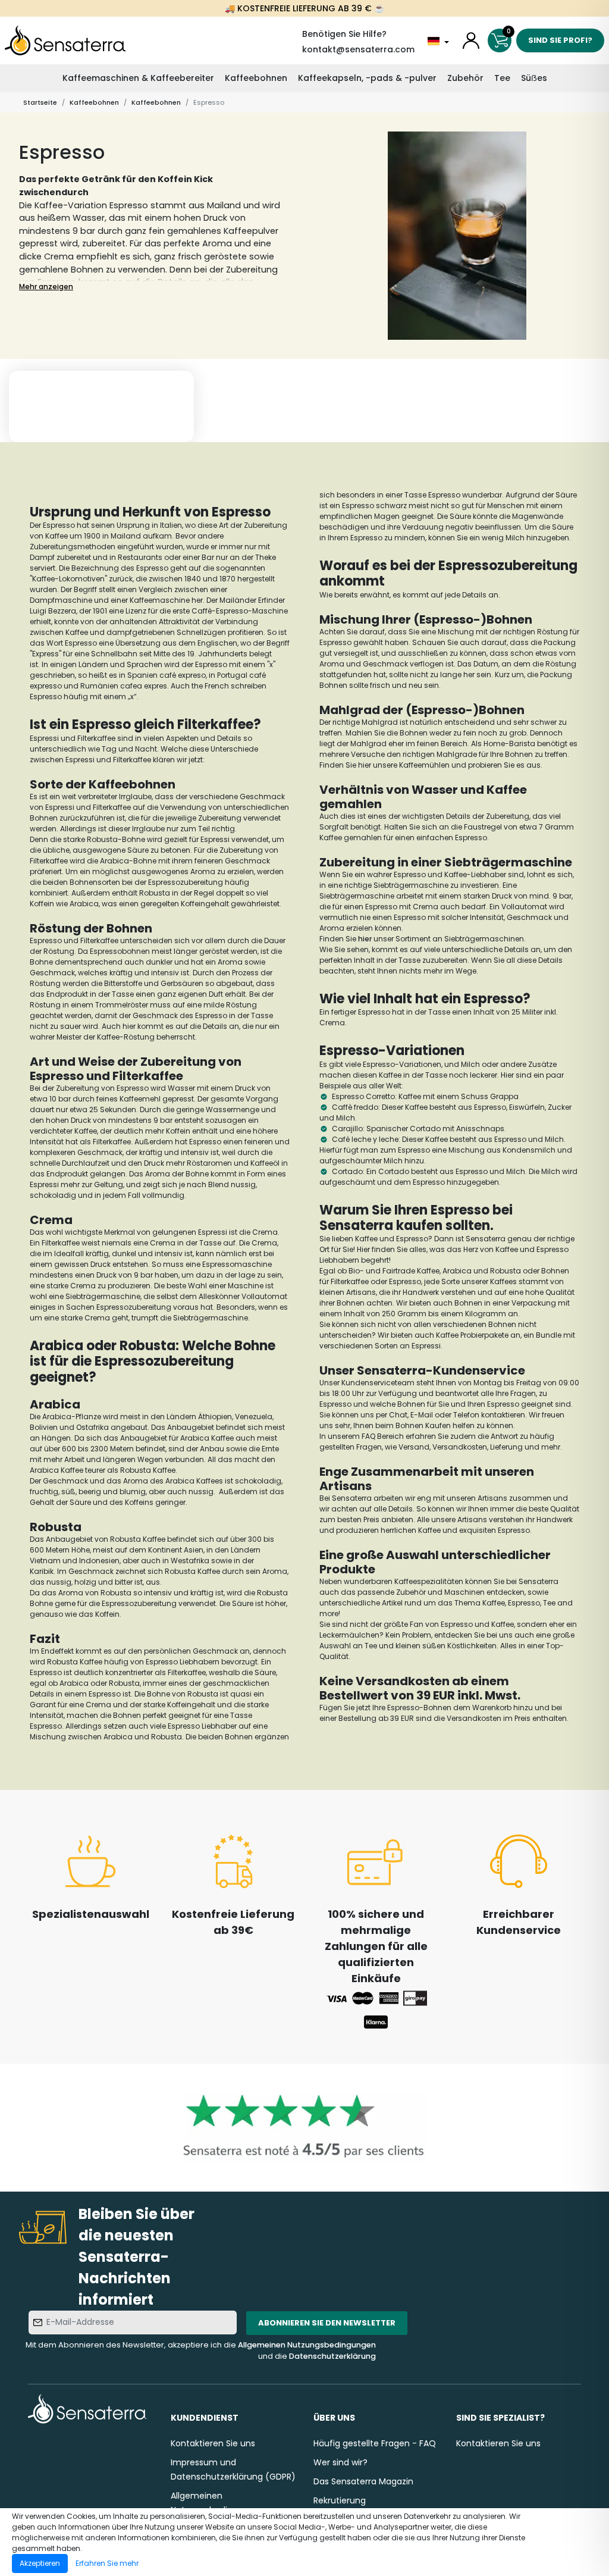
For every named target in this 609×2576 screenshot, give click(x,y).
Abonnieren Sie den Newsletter (327, 2323)
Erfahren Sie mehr (107, 2563)
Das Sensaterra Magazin (363, 2481)
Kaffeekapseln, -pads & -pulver (367, 78)
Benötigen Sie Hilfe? (344, 34)
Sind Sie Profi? (560, 40)
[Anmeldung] (471, 40)
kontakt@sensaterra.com (358, 49)
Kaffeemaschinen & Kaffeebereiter (138, 78)
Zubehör (465, 78)
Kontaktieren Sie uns (213, 2443)
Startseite (40, 102)
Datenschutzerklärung (332, 2356)
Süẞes (534, 78)
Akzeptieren (40, 2563)
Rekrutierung (340, 2500)
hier (365, 939)
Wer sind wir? (340, 2462)
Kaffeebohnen (256, 78)
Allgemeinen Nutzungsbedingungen (307, 2345)
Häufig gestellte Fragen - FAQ (375, 2443)
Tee (502, 78)
